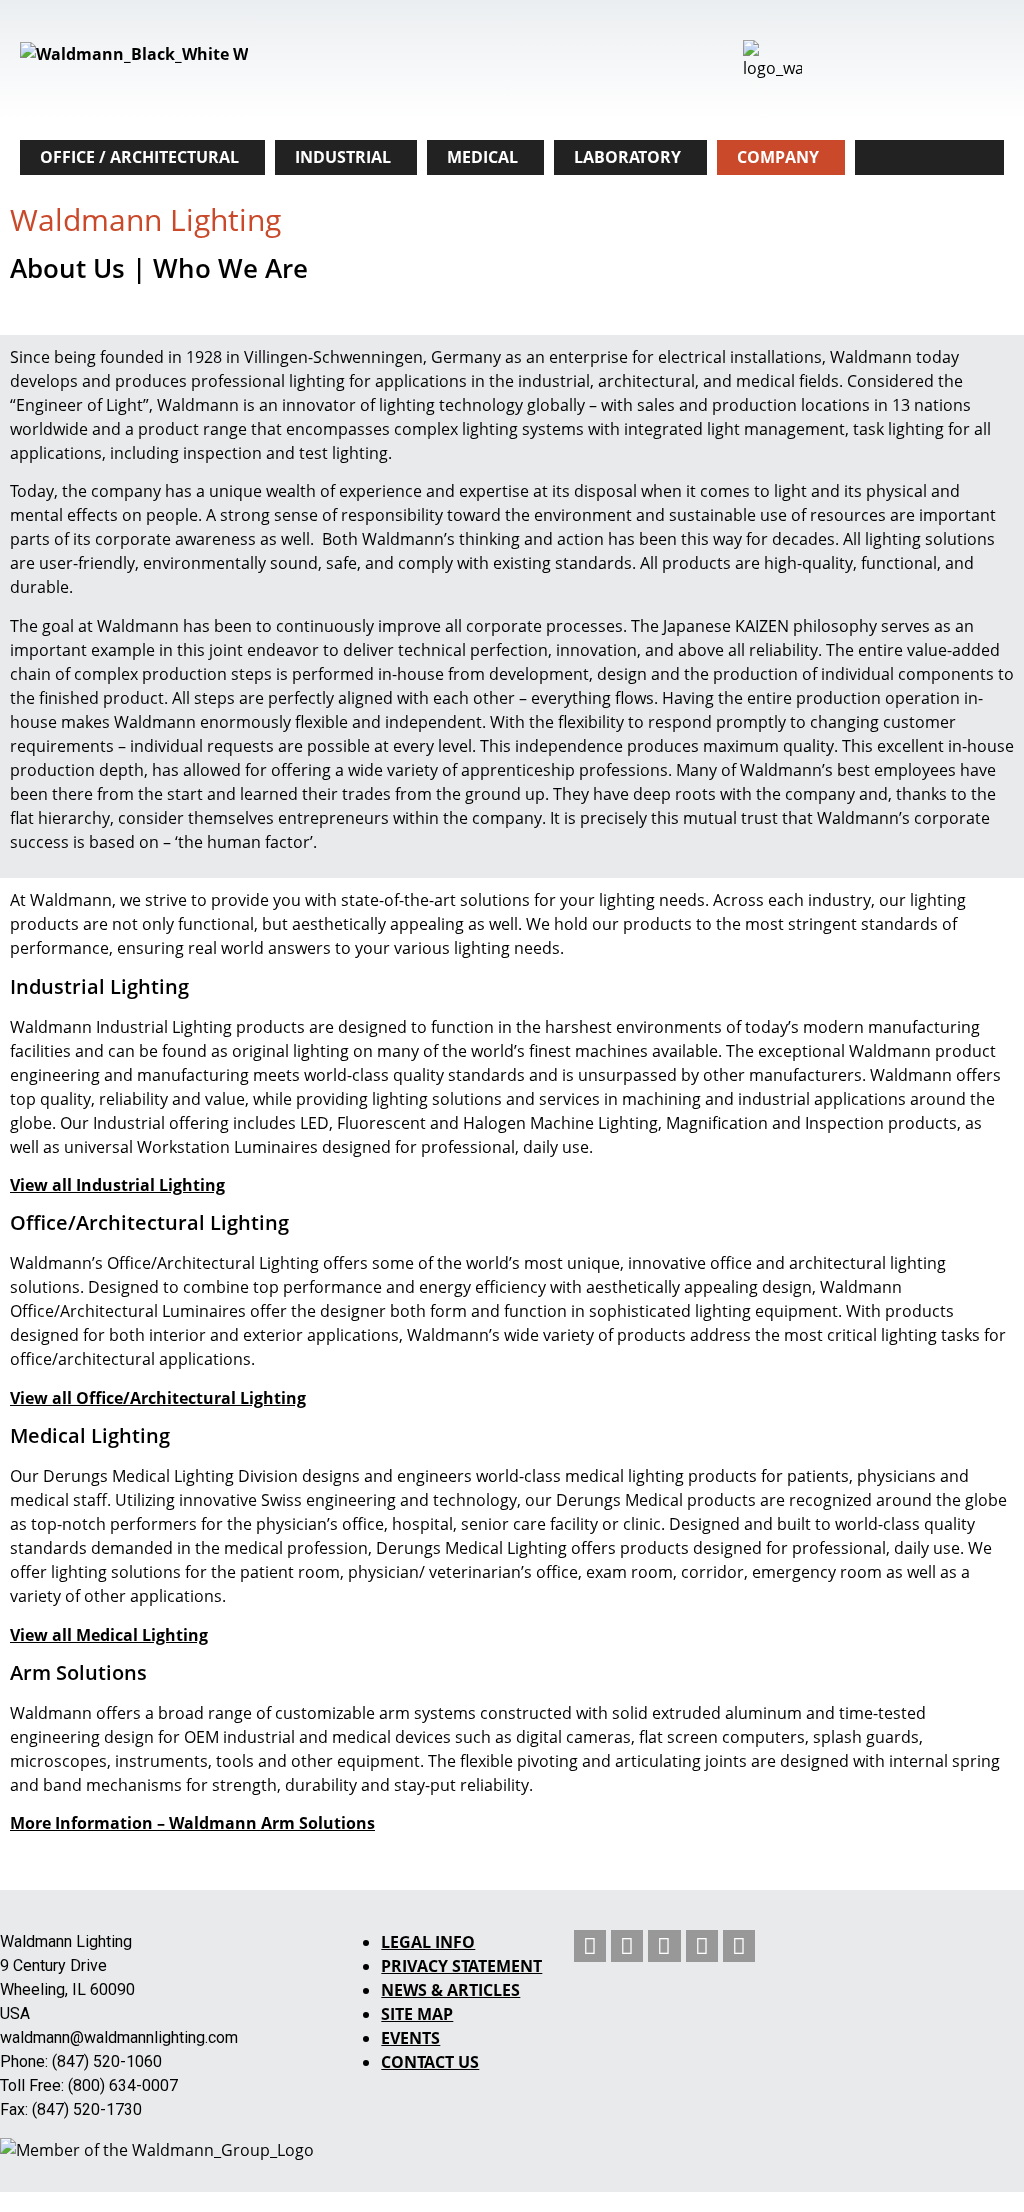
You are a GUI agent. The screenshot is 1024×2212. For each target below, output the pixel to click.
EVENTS (410, 2038)
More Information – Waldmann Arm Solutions (192, 1823)
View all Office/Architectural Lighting (158, 1398)
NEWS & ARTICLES (450, 1990)
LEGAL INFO (428, 1942)
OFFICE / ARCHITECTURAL (139, 157)
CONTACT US (430, 2062)
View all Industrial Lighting (117, 1185)
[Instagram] (702, 1946)
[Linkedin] (590, 1946)
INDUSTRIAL (343, 157)
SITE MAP (417, 2014)
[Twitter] (627, 1946)
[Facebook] (739, 1946)
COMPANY (778, 157)
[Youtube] (664, 1946)
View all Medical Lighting (109, 1635)
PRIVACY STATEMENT (461, 1966)
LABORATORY (627, 157)
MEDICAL (482, 157)
